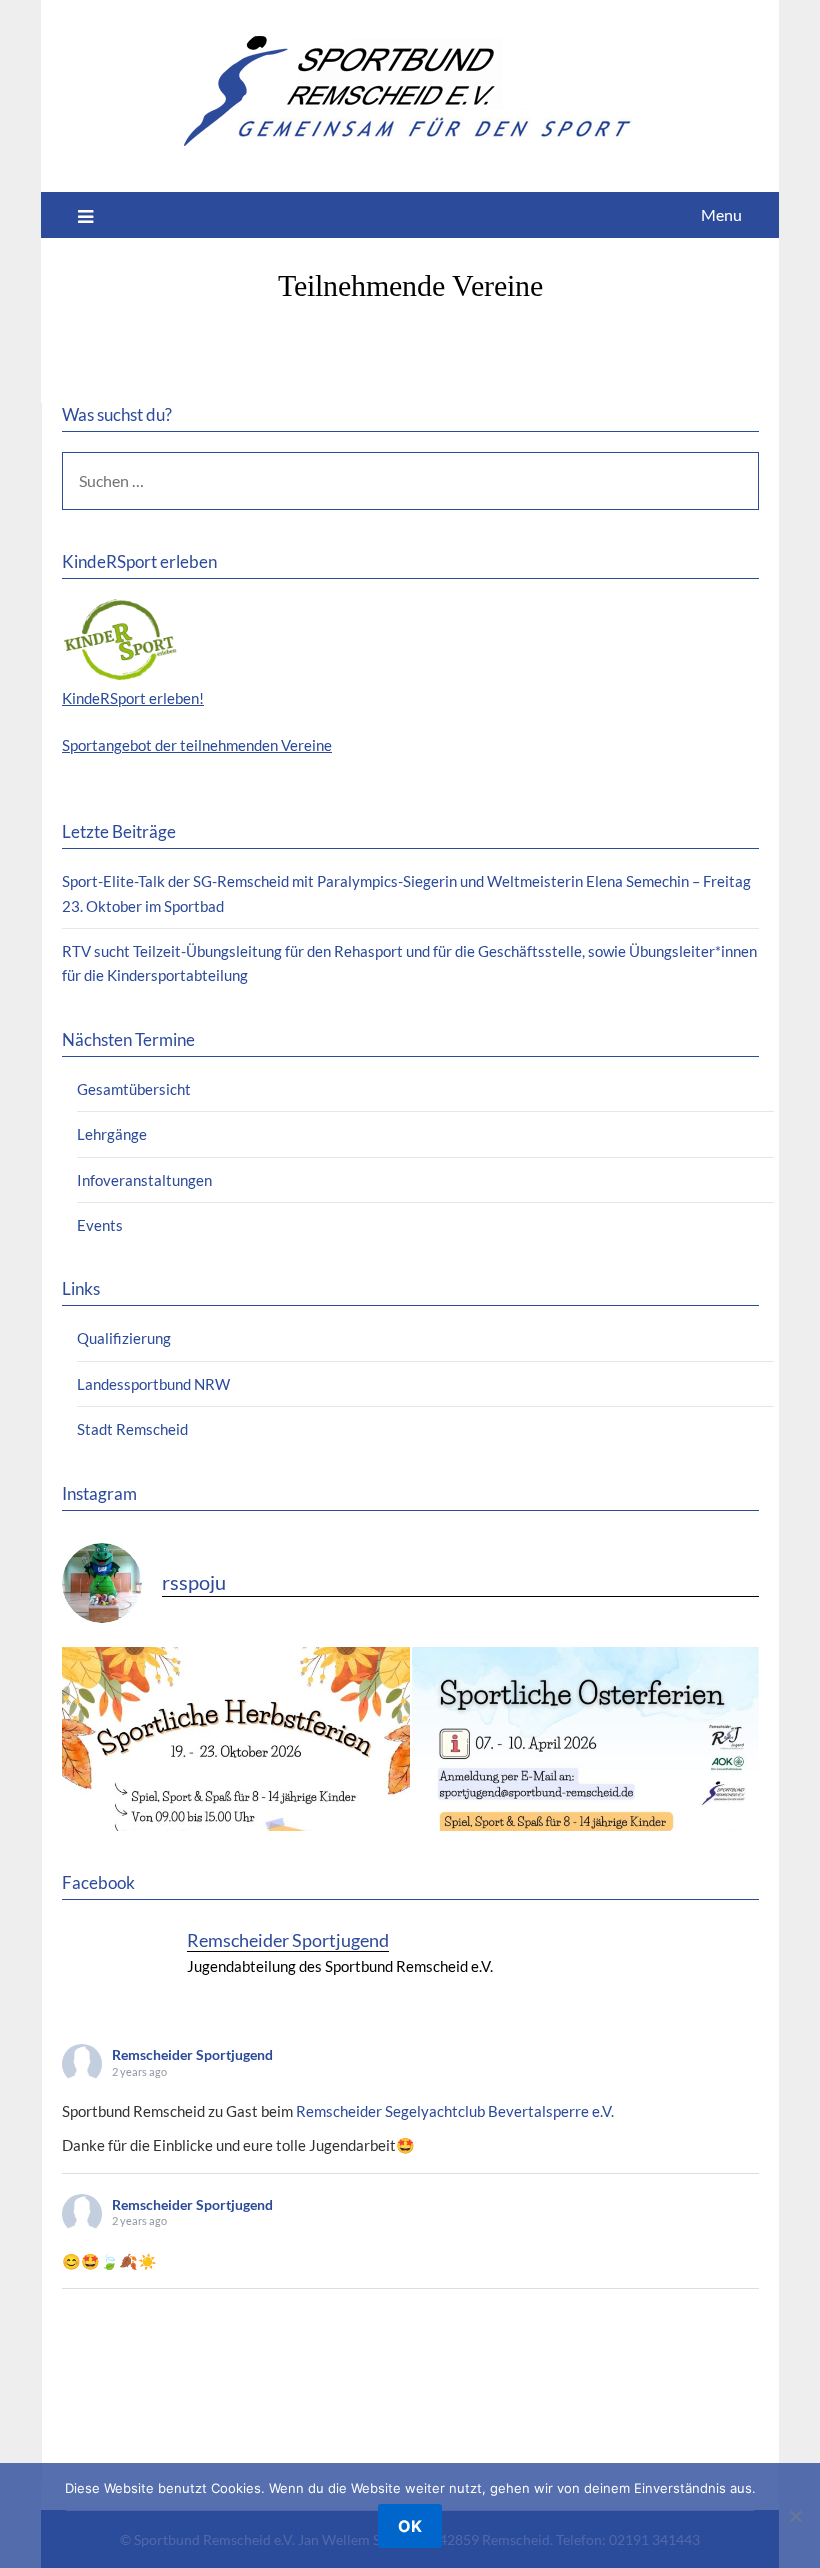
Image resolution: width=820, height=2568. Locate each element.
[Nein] (795, 2516)
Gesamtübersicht (134, 1089)
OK (410, 2526)
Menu (721, 214)
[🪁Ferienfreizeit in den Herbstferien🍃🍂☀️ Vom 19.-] (236, 1821)
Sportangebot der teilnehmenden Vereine (197, 745)
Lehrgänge (112, 1134)
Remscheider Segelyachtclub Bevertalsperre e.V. (455, 2111)
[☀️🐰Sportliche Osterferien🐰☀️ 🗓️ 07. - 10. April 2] (586, 1821)
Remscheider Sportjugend (192, 2054)
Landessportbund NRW (153, 1384)
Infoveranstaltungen (144, 1180)
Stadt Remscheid (132, 1429)
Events (100, 1225)
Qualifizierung (124, 1338)
